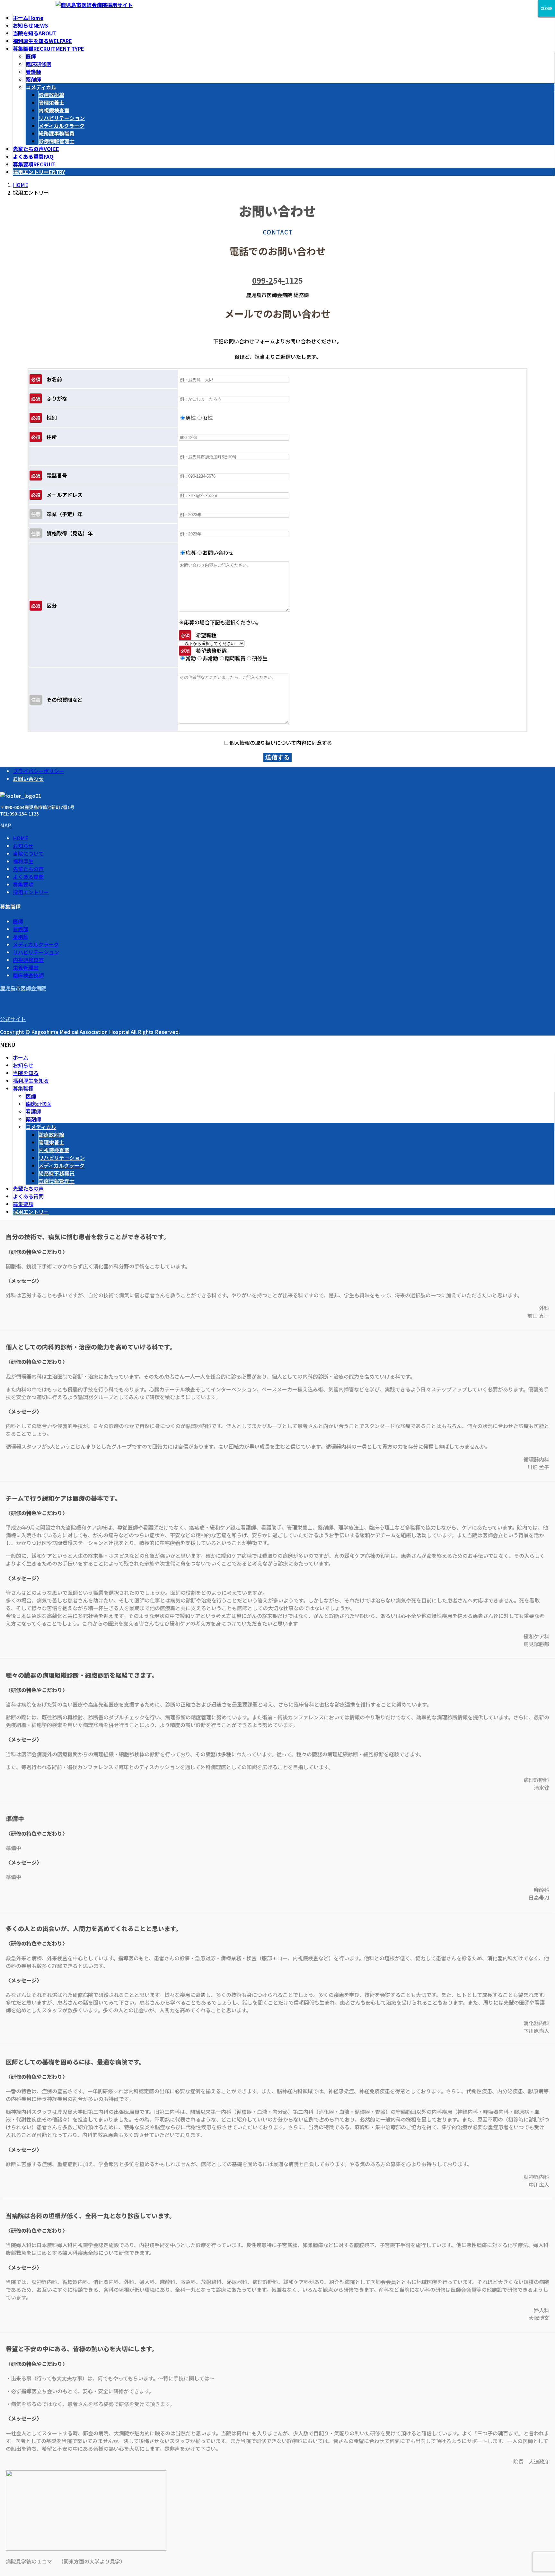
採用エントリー (31, 892)
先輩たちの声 (28, 869)
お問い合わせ (28, 779)
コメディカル (41, 87)
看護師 (33, 72)
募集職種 (23, 1088)
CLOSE (546, 8)
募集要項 (23, 884)
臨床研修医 (39, 64)
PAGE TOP (542, 2564)
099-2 (263, 280)
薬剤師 (33, 79)
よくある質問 (28, 877)
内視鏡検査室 (54, 110)
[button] (277, 825)
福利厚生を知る (31, 1081)
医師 (31, 56)
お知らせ (23, 846)
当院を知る (26, 1073)
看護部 (21, 929)
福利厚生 (23, 861)
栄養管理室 (26, 967)
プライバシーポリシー (39, 771)
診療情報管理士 (57, 141)
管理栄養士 (51, 102)
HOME (21, 838)
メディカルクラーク (62, 126)
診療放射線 (51, 95)
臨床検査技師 (28, 975)
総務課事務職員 (57, 133)
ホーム (21, 1057)
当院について (28, 853)
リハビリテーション (62, 118)
